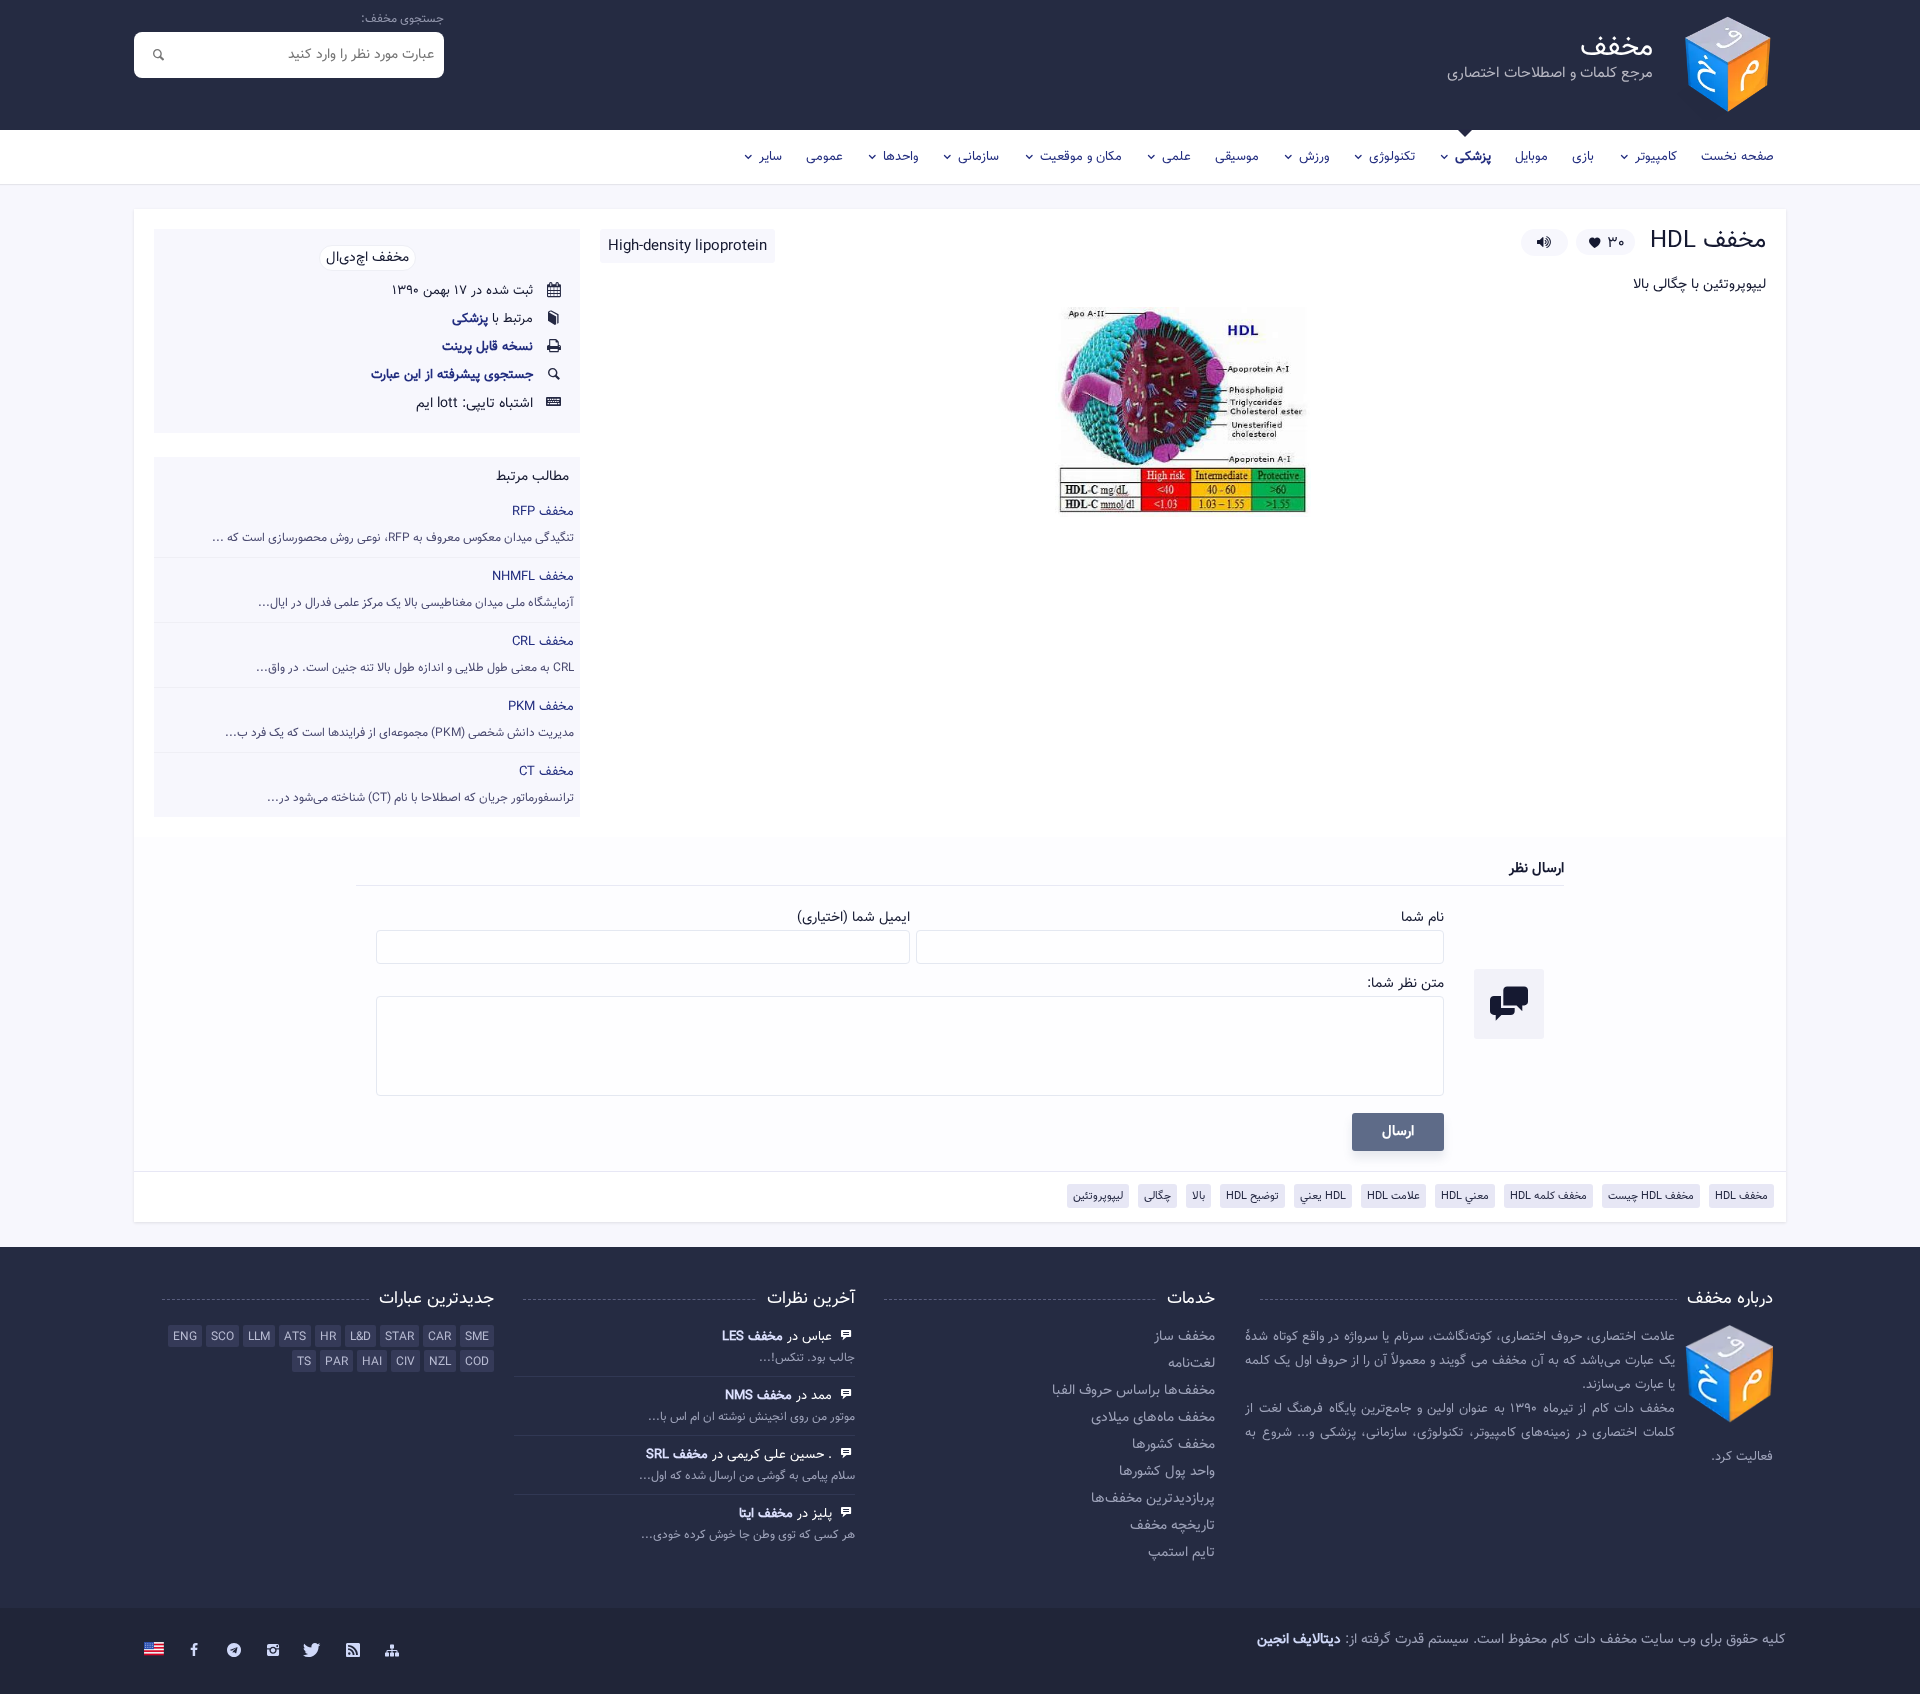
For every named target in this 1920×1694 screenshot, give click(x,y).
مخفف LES (752, 1337)
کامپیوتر (1656, 157)
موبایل (1531, 157)
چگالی (1157, 1196)
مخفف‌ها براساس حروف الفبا (1133, 1391)
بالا (1198, 1196)
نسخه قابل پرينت (487, 347)
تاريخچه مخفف (1172, 1526)
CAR (439, 1337)
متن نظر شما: (1405, 984)
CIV (405, 1362)
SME (477, 1337)
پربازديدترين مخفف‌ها (1153, 1499)
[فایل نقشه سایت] (392, 1651)
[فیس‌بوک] (194, 1651)
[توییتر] (313, 1651)
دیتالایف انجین (1299, 1640)
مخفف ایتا (766, 1514)
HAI (372, 1362)
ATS (295, 1337)
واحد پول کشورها (1167, 1472)
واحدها (900, 157)
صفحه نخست (1737, 157)
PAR (336, 1362)
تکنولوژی (1392, 157)
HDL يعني (1323, 1196)
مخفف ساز (1184, 1337)
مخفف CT (420, 784)
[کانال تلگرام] (234, 1651)
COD (477, 1362)
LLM (259, 1337)
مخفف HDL (1741, 1196)
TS (304, 1362)
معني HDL (1465, 1196)
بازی (1583, 157)
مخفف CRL (415, 654)
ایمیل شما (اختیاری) (853, 918)
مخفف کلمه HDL (1548, 1196)
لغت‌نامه (1191, 1364)
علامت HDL (1393, 1196)
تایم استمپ (1181, 1553)
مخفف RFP (393, 524)
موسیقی (1237, 157)
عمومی (824, 157)
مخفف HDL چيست (1651, 1196)
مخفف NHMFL (416, 589)
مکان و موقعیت (1081, 157)
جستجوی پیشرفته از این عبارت (452, 375)
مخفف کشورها (1173, 1445)
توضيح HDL (1252, 1196)
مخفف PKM (399, 719)
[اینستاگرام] (274, 1651)
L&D (360, 1337)
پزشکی (1473, 157)
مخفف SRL (677, 1455)
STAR (399, 1337)
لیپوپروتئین (1098, 1196)
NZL (440, 1362)
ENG (185, 1337)
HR (328, 1337)
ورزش (1314, 157)
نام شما (1422, 918)
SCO (222, 1337)
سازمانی (978, 157)
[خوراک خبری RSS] (353, 1651)
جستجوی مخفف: (402, 19)
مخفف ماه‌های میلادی (1153, 1418)
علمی (1176, 157)
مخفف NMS (758, 1396)
